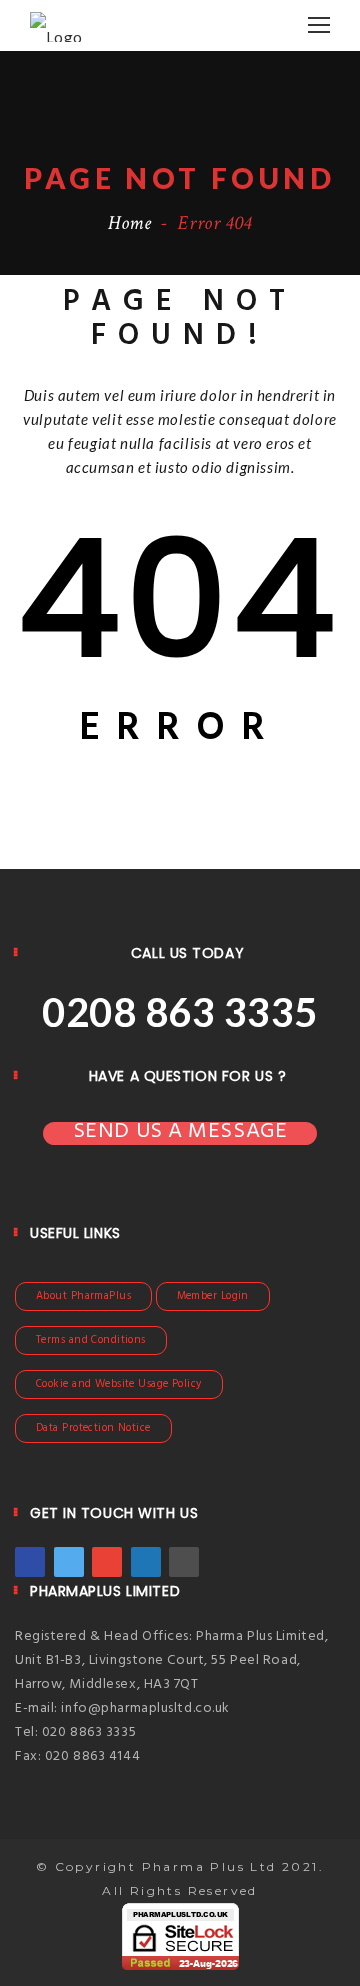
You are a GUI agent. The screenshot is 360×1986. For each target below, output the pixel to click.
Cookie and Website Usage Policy (119, 1384)
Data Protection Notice (93, 1428)
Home (130, 223)
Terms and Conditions (91, 1340)
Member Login (213, 1296)
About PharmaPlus (83, 1296)
